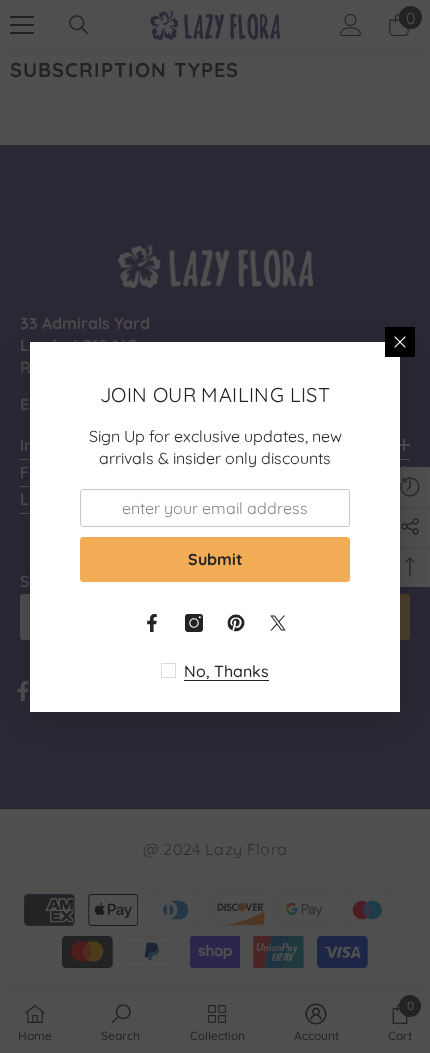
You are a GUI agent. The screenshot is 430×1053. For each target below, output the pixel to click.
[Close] (400, 342)
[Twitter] (278, 623)
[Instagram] (194, 623)
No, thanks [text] (226, 671)
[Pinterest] (236, 623)
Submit (215, 559)
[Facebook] (152, 623)
